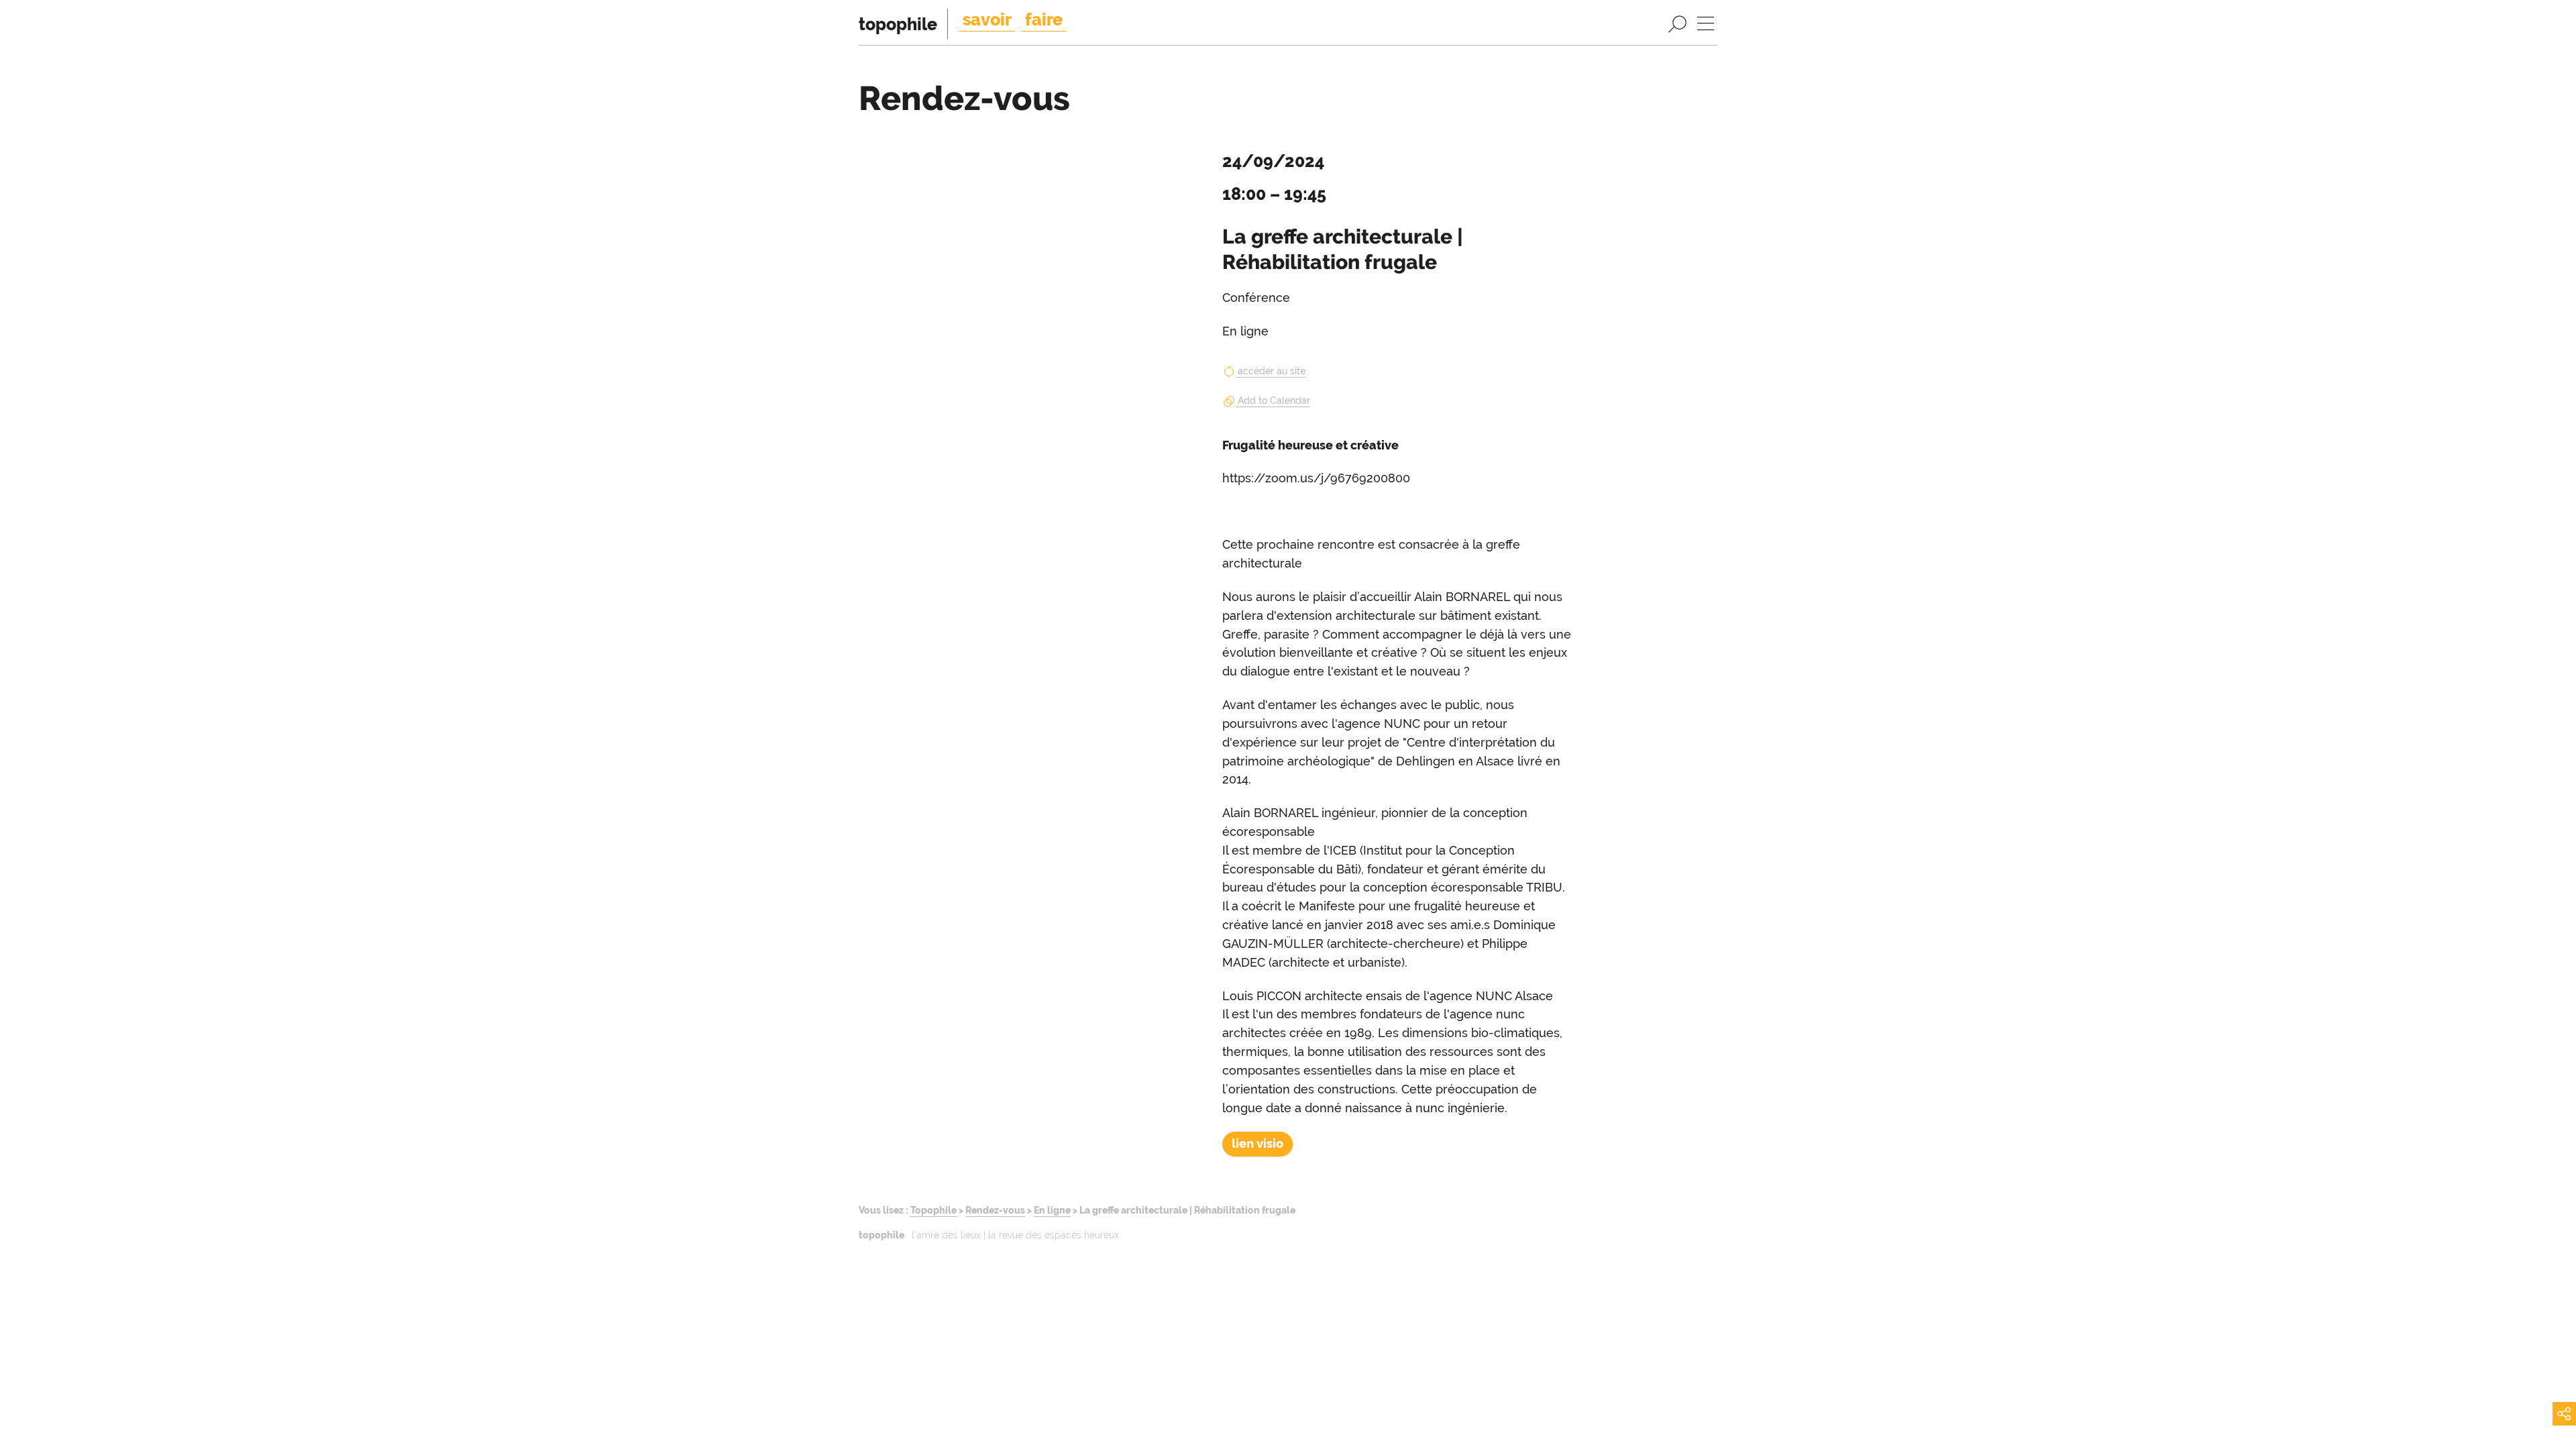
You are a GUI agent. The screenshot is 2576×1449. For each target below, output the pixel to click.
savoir (987, 19)
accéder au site (1272, 371)
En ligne (1052, 1210)
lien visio (1257, 1143)
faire (1044, 19)
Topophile (933, 1210)
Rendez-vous (995, 1210)
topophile (898, 24)
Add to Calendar (1274, 400)
